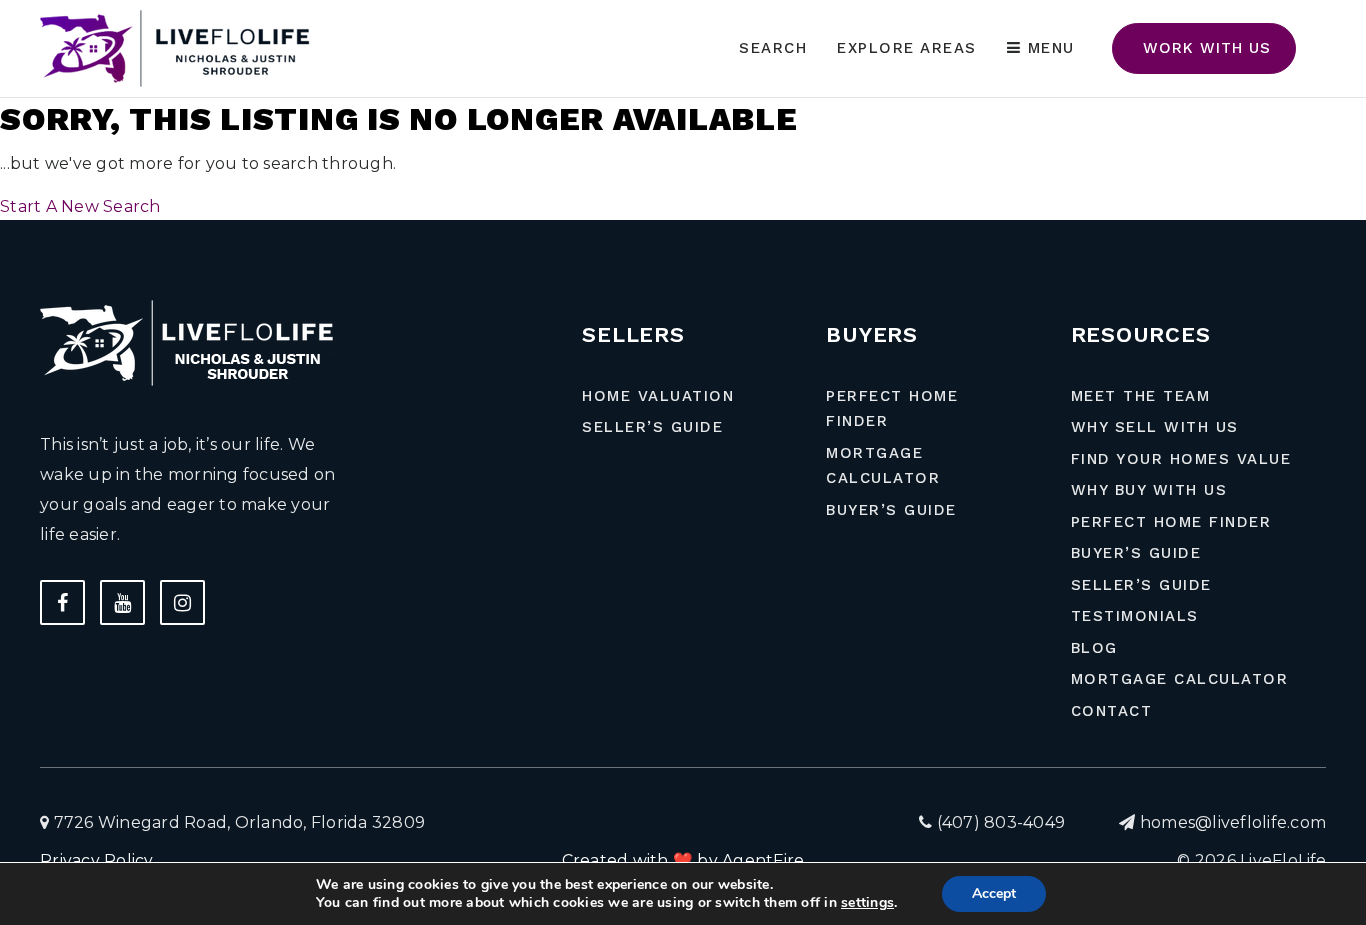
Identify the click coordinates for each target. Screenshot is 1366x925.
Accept (994, 893)
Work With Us (1204, 48)
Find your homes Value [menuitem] (1181, 459)
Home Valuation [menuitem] (658, 396)
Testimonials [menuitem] (1135, 616)
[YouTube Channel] (122, 602)
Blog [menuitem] (1094, 648)
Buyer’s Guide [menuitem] (891, 510)
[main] (683, 110)
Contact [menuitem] (1112, 711)
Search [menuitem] (773, 48)
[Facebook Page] (62, 602)
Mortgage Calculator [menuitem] (883, 466)
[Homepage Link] (180, 47)
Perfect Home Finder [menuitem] (892, 409)
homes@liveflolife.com (1233, 822)
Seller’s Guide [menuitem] (652, 427)
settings (867, 903)
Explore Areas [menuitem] (907, 48)
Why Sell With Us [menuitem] (1155, 427)
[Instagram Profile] (182, 602)
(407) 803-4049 (998, 822)
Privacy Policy (97, 860)
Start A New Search (80, 206)
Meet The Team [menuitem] (1141, 396)
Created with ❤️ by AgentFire (683, 860)
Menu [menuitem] (1048, 48)
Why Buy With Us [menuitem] (1149, 490)
